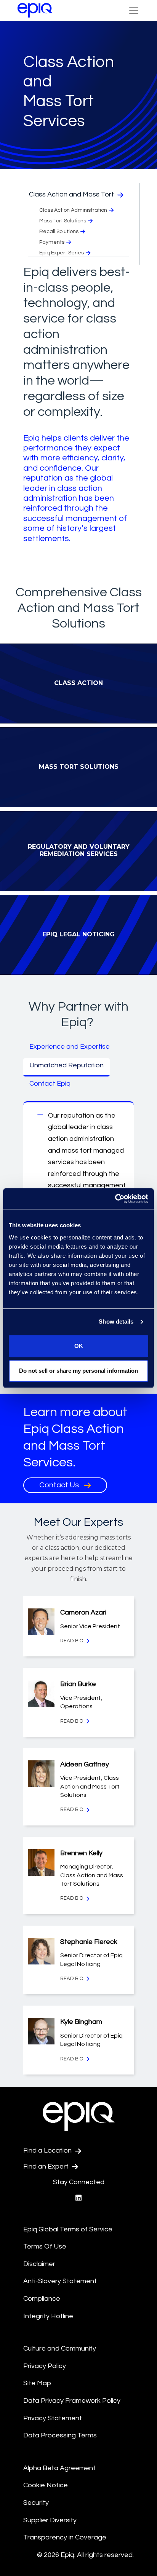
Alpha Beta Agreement (59, 2468)
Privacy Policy (45, 2366)
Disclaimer (39, 2264)
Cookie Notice (46, 2485)
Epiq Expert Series (62, 253)
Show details (116, 1322)
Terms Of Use (45, 2246)
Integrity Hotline (48, 2316)
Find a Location (48, 2150)
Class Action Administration (73, 210)
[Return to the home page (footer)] (35, 10)
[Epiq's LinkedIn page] (78, 2198)
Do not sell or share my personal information (78, 1371)
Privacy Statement (53, 2418)
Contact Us (60, 1485)
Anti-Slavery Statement (60, 2281)
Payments (52, 242)
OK (79, 1346)
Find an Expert (47, 2166)
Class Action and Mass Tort (72, 194)
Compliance (42, 2299)
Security (36, 2503)
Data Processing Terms (60, 2435)
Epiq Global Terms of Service (68, 2229)
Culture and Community (60, 2348)
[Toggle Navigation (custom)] (134, 10)
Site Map (37, 2383)
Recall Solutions (59, 232)
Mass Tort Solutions (63, 221)
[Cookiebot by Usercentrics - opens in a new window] (115, 1199)
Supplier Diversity (50, 2520)
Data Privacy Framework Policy (72, 2401)
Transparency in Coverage (65, 2537)
